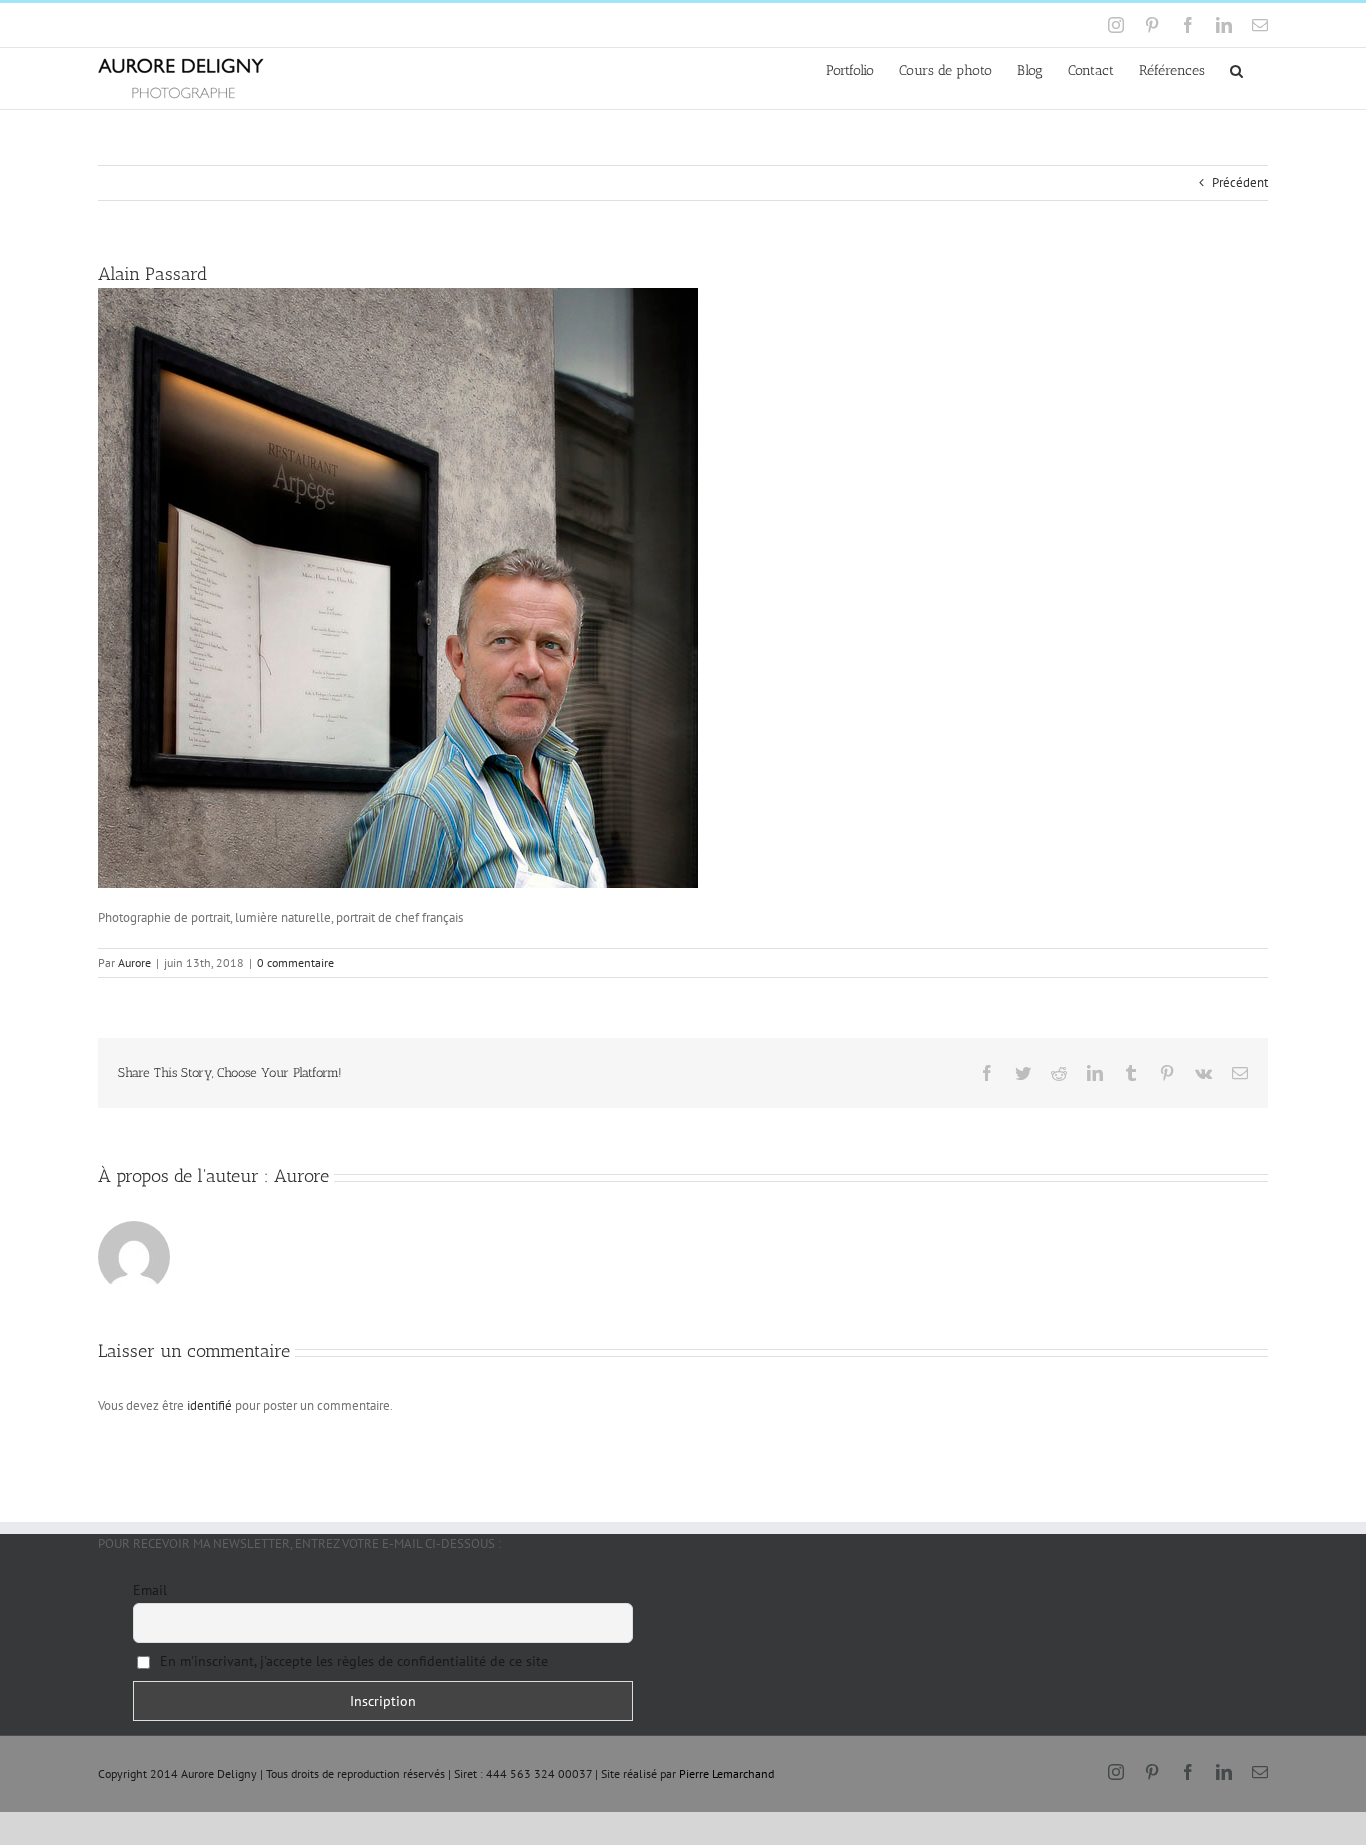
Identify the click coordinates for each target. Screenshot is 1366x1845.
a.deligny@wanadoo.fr (269, 24)
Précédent (1240, 182)
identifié (209, 1405)
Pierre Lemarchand (726, 1773)
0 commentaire (295, 962)
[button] (1236, 69)
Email (150, 1590)
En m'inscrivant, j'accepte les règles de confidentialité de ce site (352, 1661)
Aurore (134, 962)
